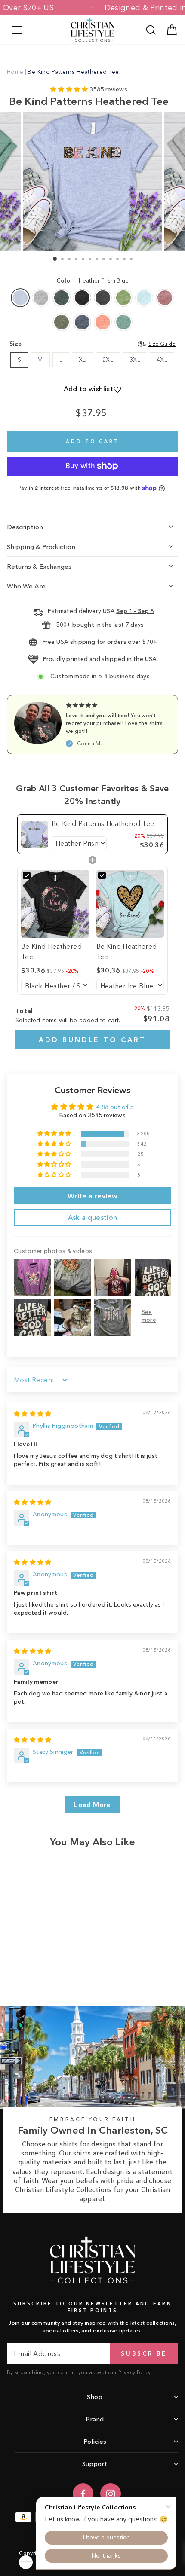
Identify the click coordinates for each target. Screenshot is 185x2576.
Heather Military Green (62, 322)
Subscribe (144, 2353)
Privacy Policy (135, 2372)
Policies (95, 2441)
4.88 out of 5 (115, 1107)
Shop (95, 2397)
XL (82, 360)
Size (92, 344)
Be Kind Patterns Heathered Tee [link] (103, 823)
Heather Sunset (103, 322)
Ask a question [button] (93, 1217)
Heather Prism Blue (20, 298)
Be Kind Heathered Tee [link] (51, 951)
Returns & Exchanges (39, 566)
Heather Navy (82, 322)
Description (25, 527)
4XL (162, 360)
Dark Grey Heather (103, 298)
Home (15, 72)
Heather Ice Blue (144, 298)
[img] (33, 1414)
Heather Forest (62, 298)
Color (92, 281)
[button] (70, 90)
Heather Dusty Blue (123, 322)
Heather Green (123, 298)
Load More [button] (92, 1805)
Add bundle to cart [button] (92, 1040)
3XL (135, 360)
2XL (108, 360)
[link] (35, 834)
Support (95, 2464)
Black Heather (82, 298)
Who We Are (26, 586)
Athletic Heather (41, 298)
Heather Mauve (165, 298)
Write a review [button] (92, 1196)
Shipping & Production (41, 547)
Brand (95, 2419)
